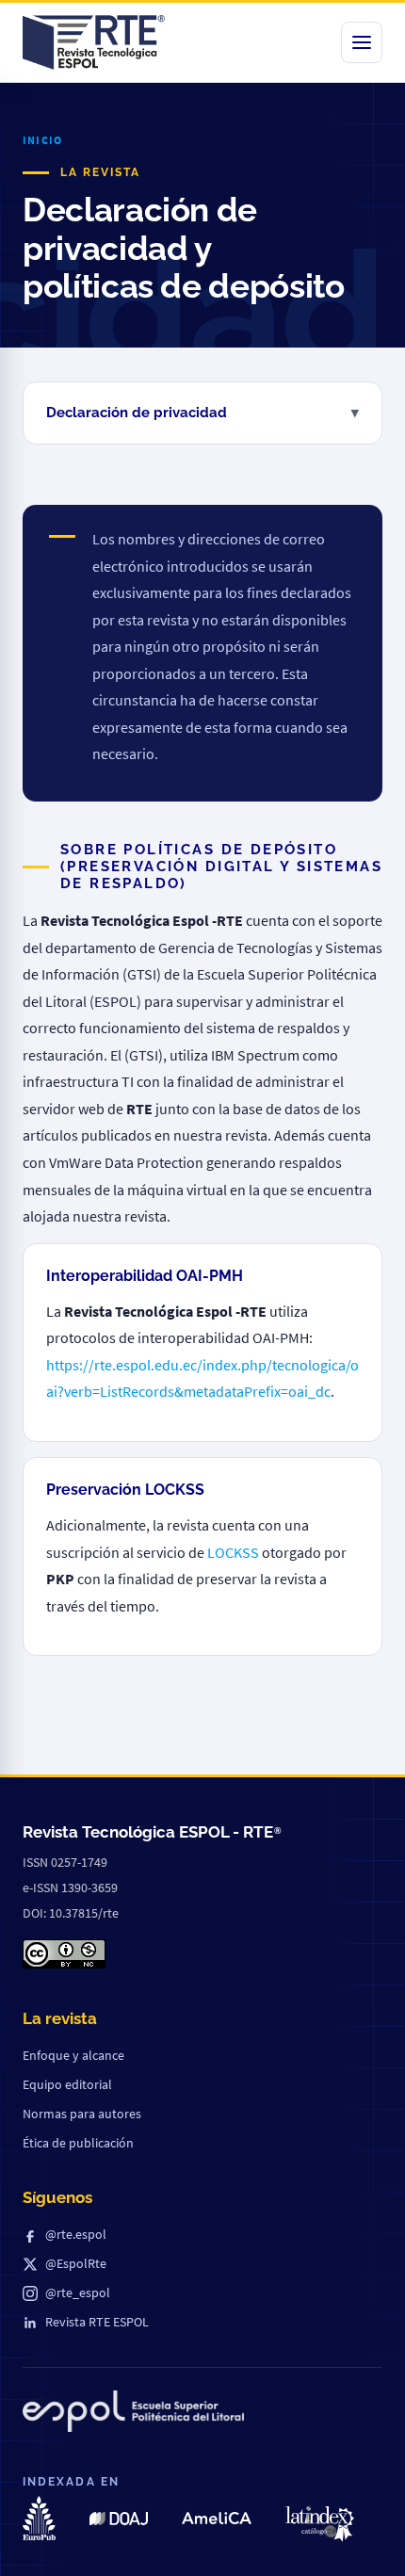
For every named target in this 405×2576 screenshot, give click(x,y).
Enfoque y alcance (73, 2055)
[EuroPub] (39, 2518)
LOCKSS (233, 1552)
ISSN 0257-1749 (65, 1862)
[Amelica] (217, 2518)
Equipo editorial (67, 2084)
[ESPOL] (133, 2415)
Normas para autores (82, 2114)
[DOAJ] (118, 2519)
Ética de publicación (78, 2143)
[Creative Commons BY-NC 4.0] (64, 1954)
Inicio (42, 140)
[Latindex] (320, 2524)
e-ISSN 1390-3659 (70, 1887)
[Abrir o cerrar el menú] (362, 42)
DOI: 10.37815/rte (71, 1913)
